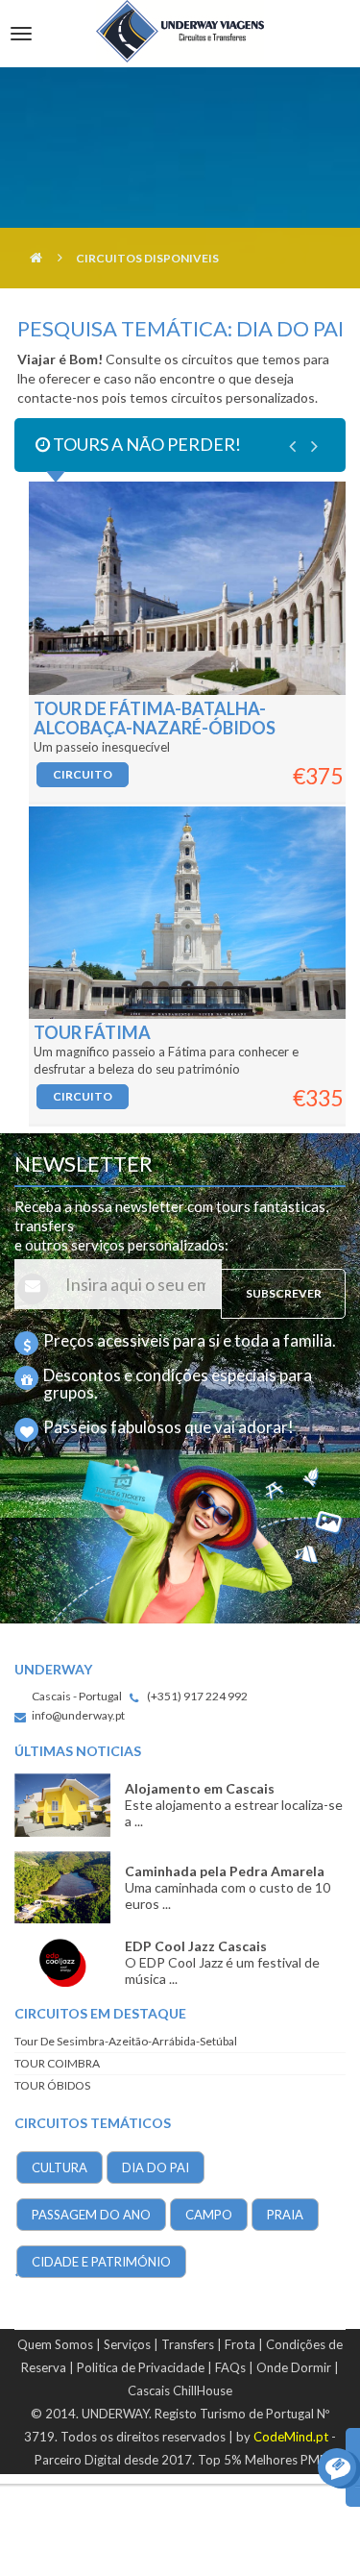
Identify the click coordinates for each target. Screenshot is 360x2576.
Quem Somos (55, 2344)
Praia (285, 2215)
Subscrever (284, 1293)
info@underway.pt (78, 1715)
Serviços (127, 2344)
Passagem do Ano (91, 2215)
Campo (209, 2215)
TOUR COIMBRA (57, 2063)
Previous (292, 446)
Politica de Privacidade (141, 2367)
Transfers (188, 2344)
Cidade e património (101, 2262)
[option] (180, 803)
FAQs (230, 2367)
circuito (83, 774)
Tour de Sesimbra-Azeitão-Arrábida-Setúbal (126, 2041)
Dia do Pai (156, 2167)
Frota (240, 2344)
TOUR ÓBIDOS (52, 2085)
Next (314, 446)
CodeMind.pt (291, 2437)
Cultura (60, 2167)
